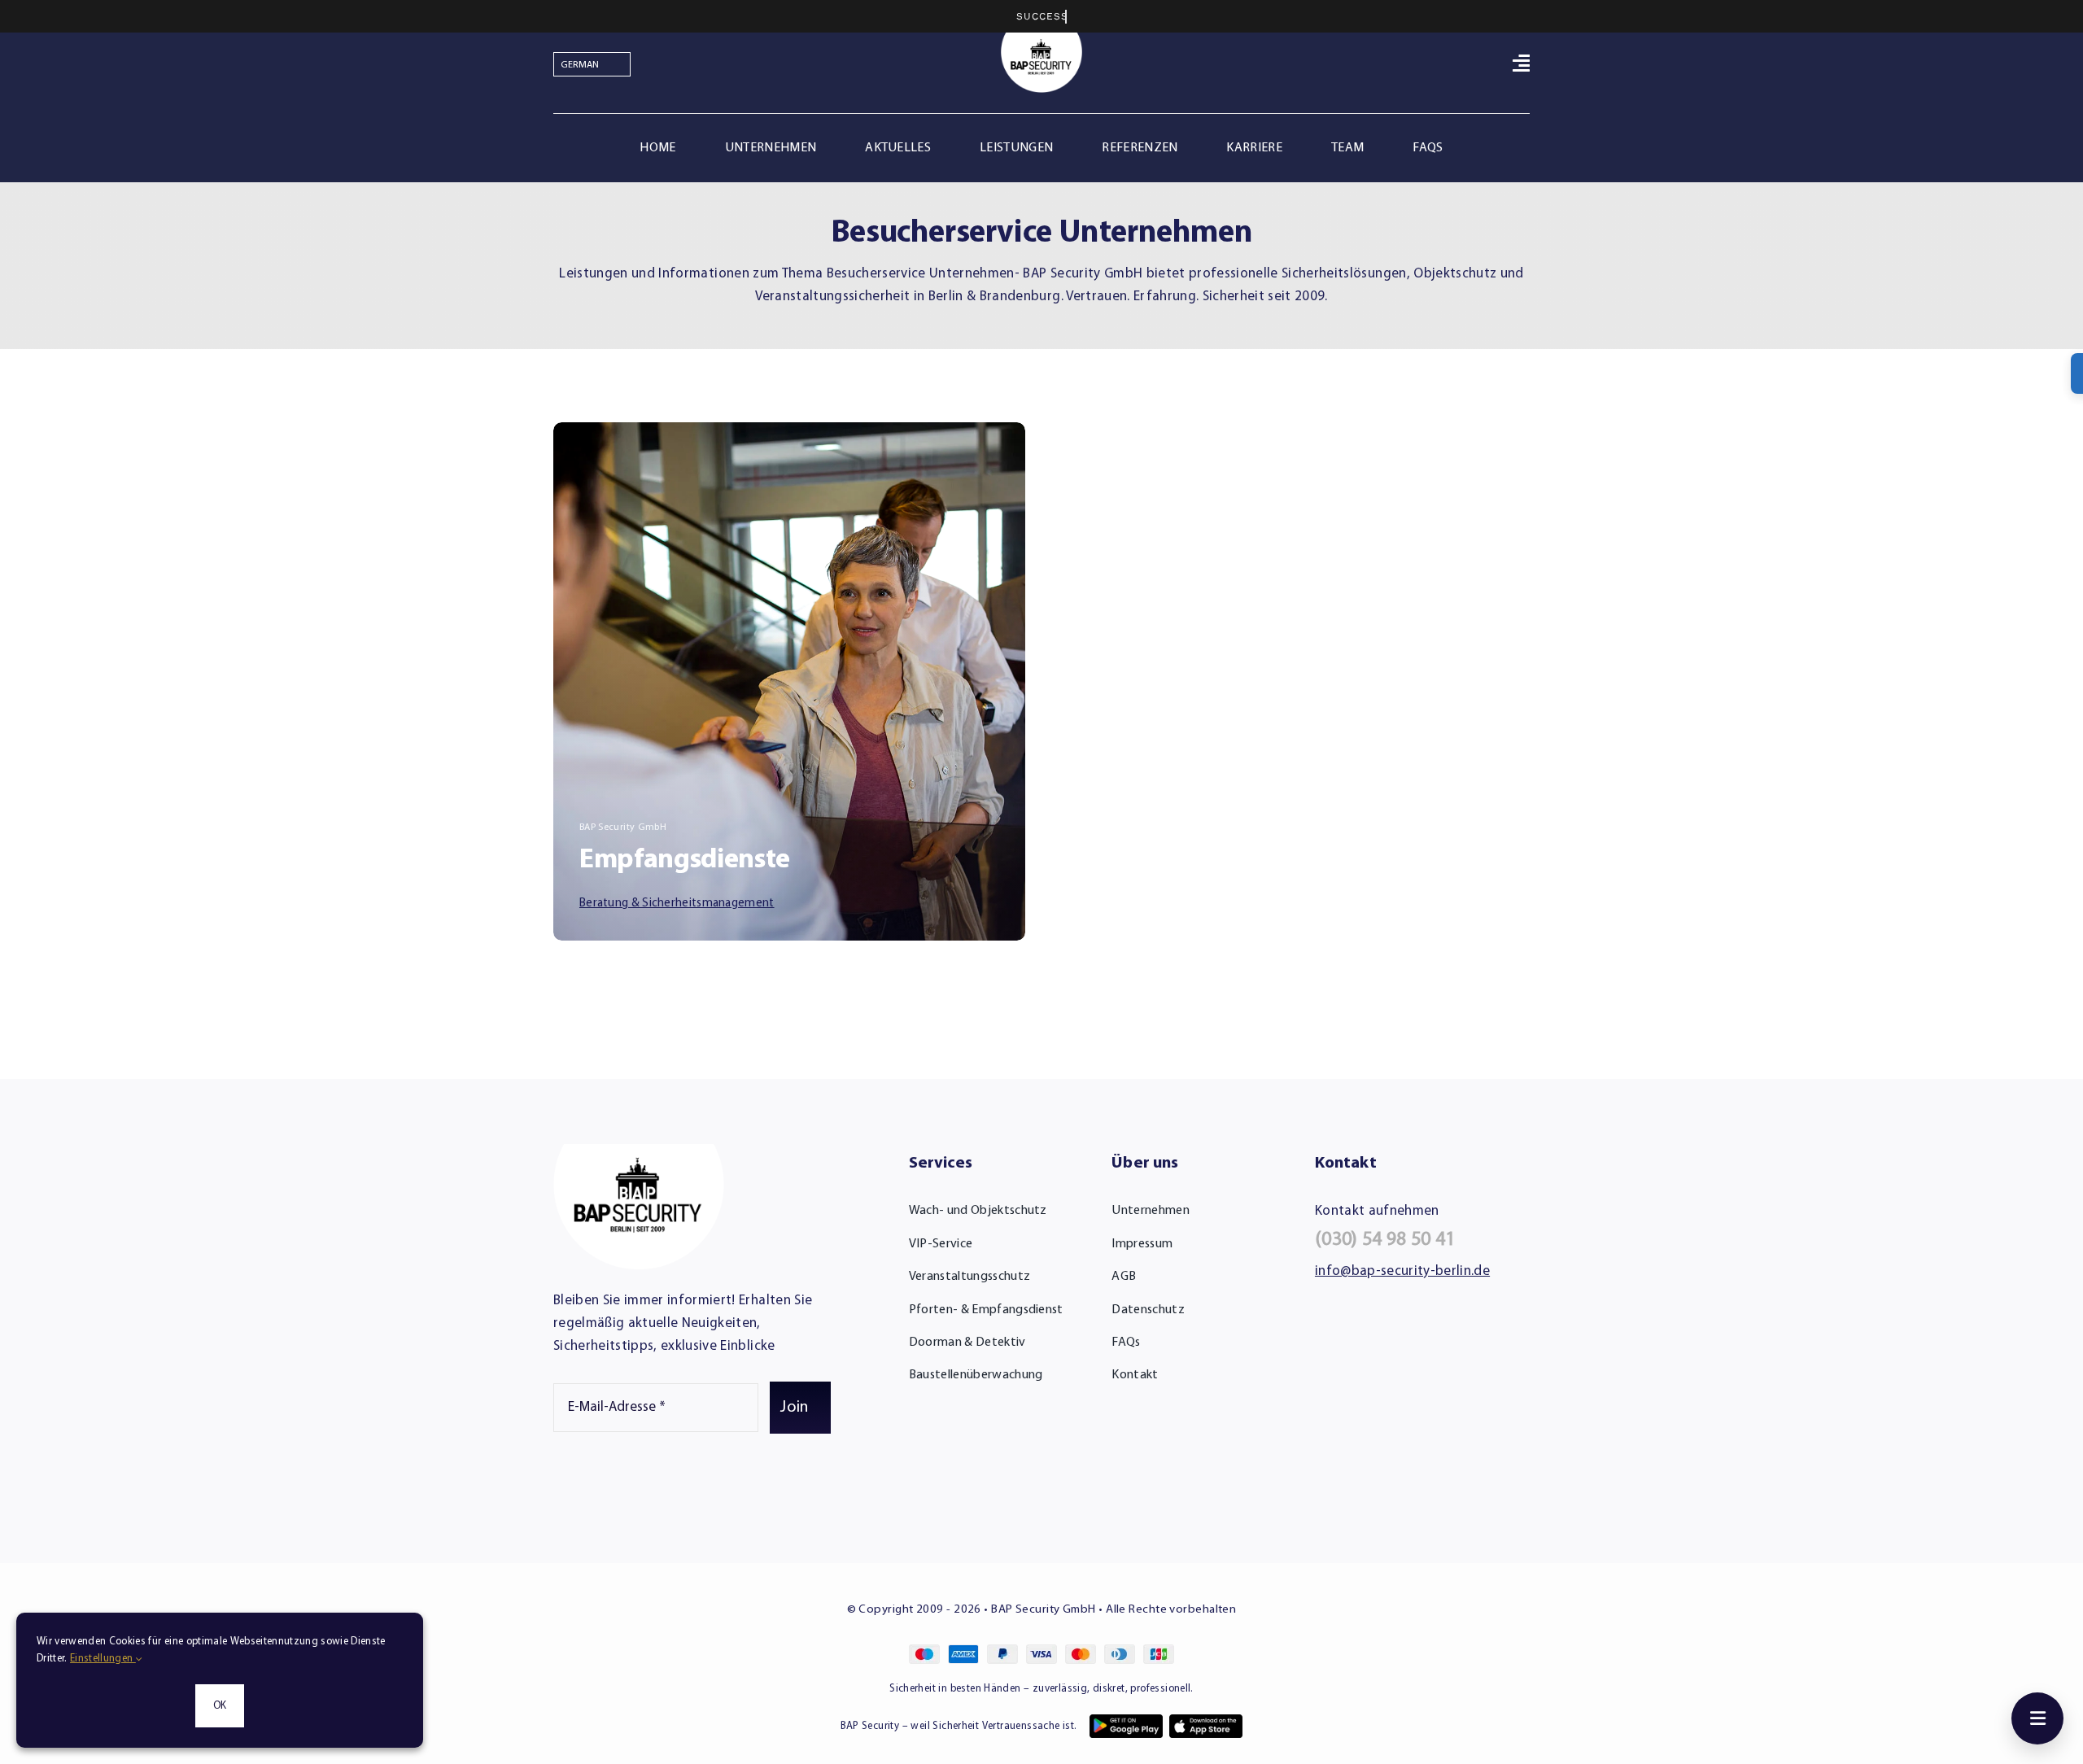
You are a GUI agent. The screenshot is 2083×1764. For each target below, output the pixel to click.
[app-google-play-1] (1126, 1721)
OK (220, 1706)
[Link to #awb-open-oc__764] (1521, 63)
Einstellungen (103, 1659)
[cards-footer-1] (1041, 1651)
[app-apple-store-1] (1206, 1721)
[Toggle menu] (2037, 1718)
